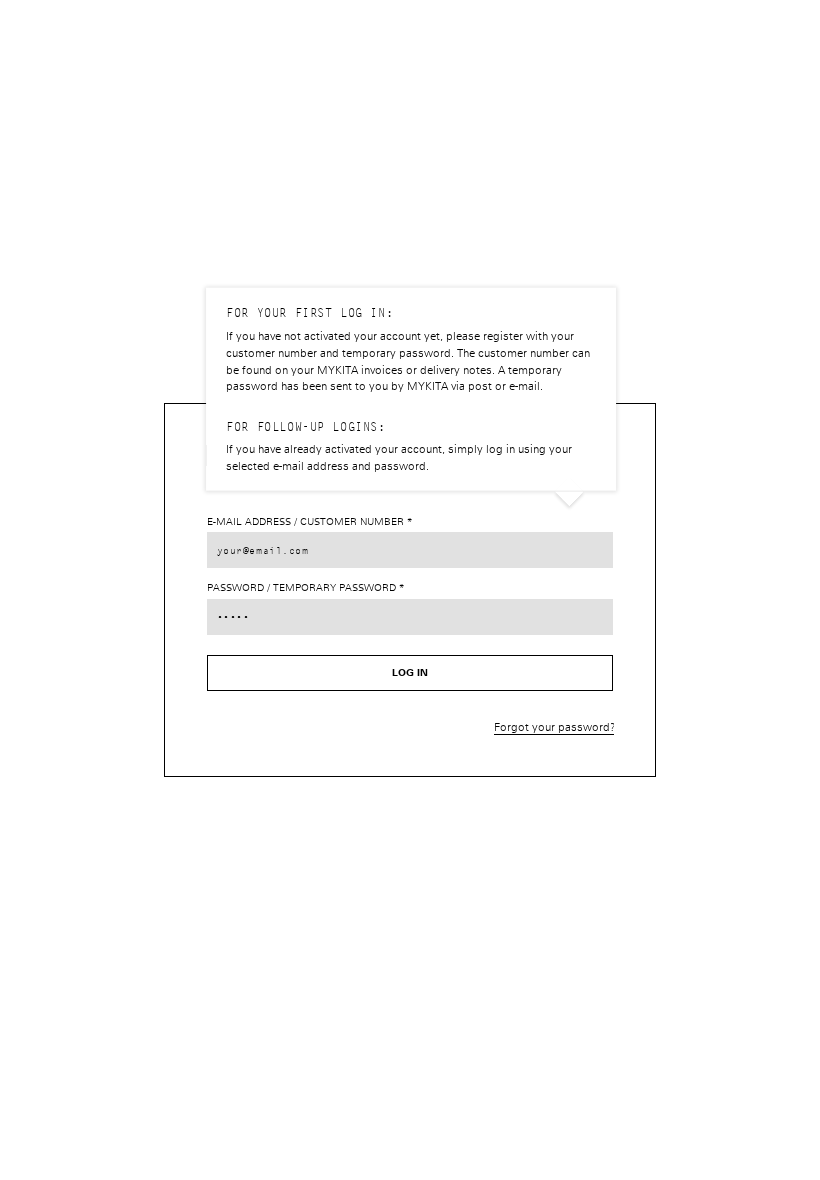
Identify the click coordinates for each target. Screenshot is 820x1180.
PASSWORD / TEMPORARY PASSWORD (303, 588)
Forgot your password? (554, 727)
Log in (410, 673)
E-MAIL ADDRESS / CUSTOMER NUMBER (307, 522)
